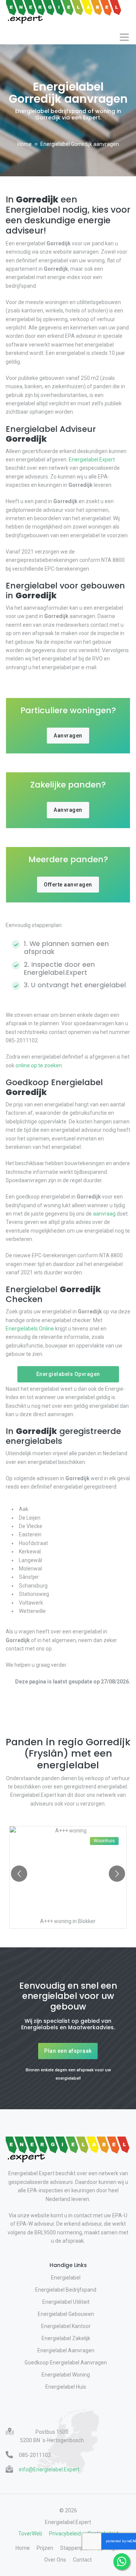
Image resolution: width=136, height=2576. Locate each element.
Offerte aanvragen (68, 885)
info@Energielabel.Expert (49, 2469)
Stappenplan (75, 2548)
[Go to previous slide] (19, 1874)
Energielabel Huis (66, 2387)
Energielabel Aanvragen (66, 2350)
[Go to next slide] (117, 1874)
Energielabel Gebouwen (66, 2314)
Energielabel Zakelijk (66, 2338)
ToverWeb (30, 2534)
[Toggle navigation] (124, 37)
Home (25, 144)
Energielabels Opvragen (68, 1374)
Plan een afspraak (68, 2051)
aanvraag (104, 1214)
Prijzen (45, 2548)
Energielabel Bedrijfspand (66, 2290)
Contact (82, 2560)
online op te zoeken (39, 1065)
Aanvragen (68, 736)
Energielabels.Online (30, 1329)
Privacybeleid (65, 2534)
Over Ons (55, 2560)
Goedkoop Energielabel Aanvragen (66, 2363)
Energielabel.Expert (92, 460)
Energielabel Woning (66, 2375)
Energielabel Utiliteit (66, 2302)
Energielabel (66, 2278)
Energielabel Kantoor (66, 2326)
